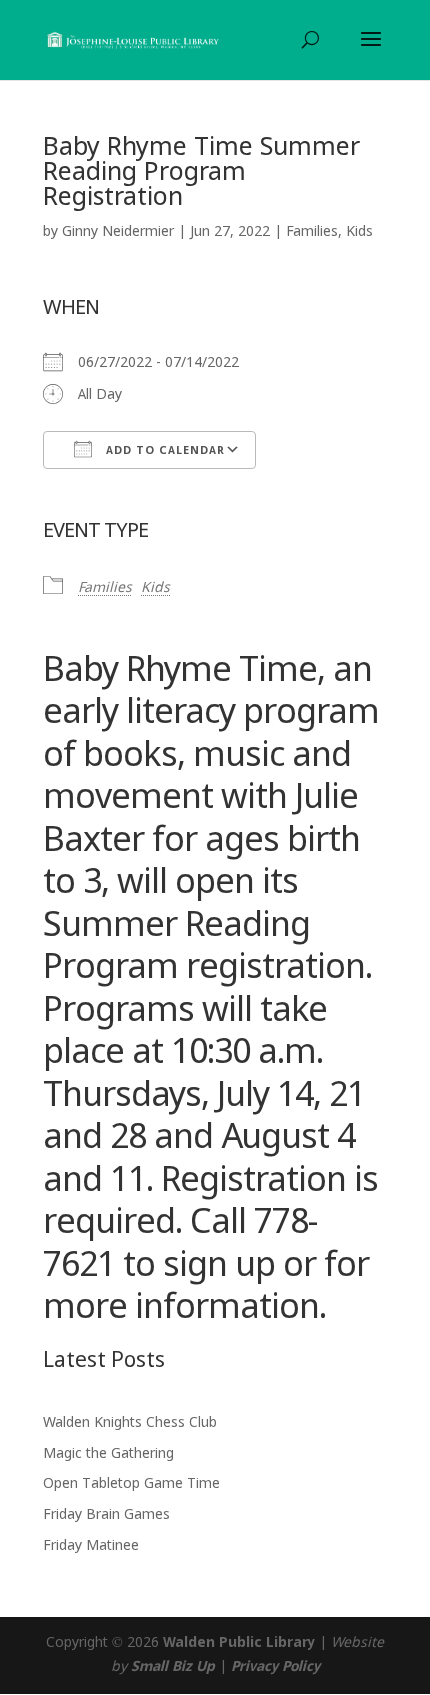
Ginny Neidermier (118, 232)
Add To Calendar (163, 451)
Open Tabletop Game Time (131, 1484)
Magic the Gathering (108, 1454)
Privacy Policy (275, 1667)
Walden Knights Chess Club (130, 1423)
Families (312, 232)
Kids (359, 232)
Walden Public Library (239, 1643)
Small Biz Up (173, 1667)
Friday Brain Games (106, 1515)
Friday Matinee (91, 1546)
